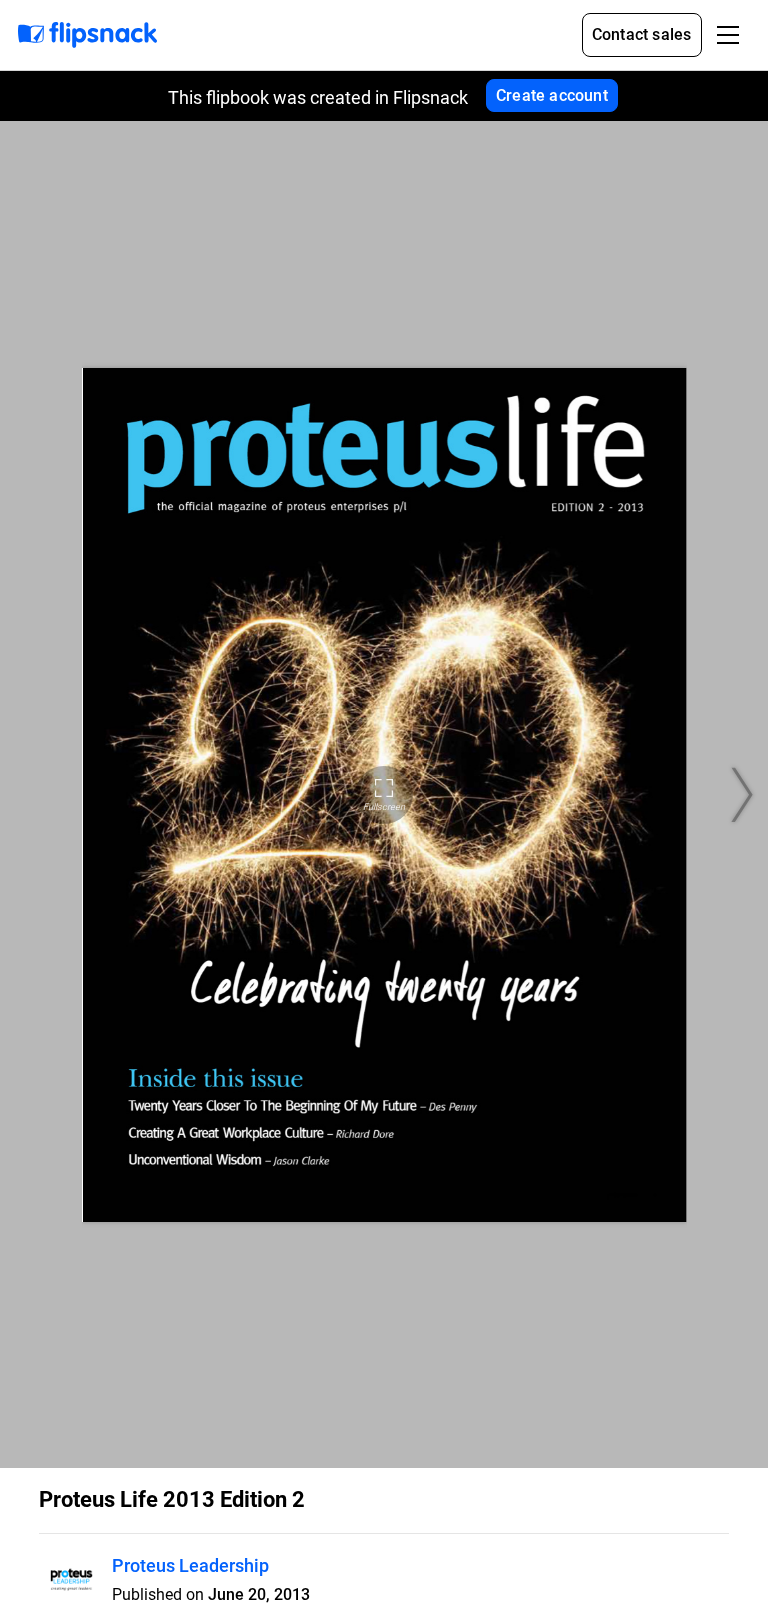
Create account (552, 95)
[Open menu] (728, 35)
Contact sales (642, 34)
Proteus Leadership (190, 1565)
